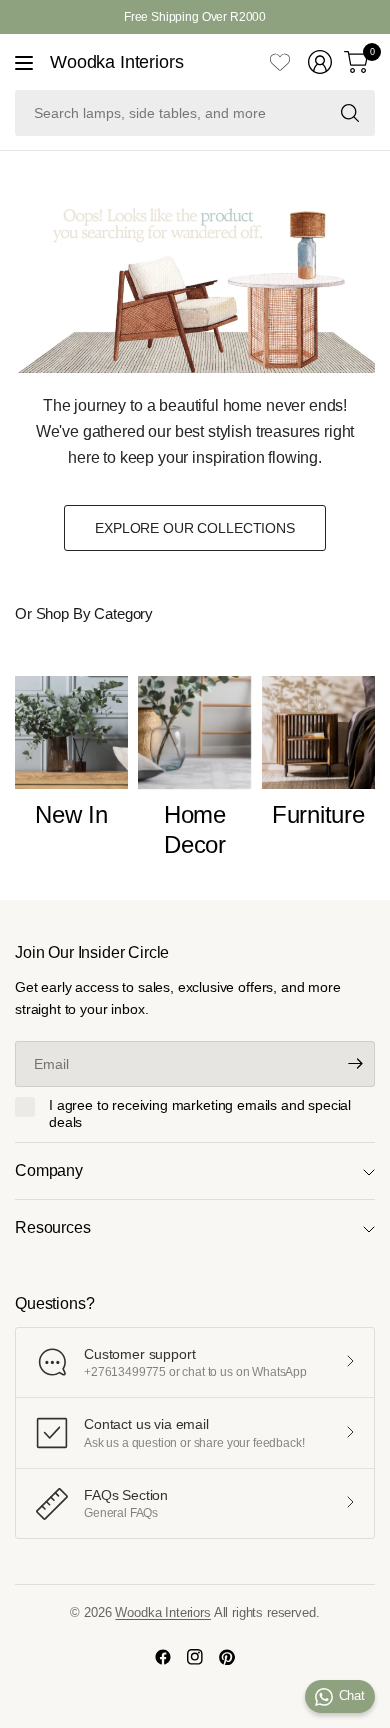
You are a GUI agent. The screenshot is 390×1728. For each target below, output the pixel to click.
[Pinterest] (227, 1657)
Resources (53, 1227)
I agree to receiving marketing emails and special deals (200, 1114)
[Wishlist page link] (280, 62)
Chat (352, 1695)
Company (49, 1170)
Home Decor (195, 829)
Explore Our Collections (195, 528)
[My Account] (320, 62)
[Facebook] (163, 1657)
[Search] (350, 113)
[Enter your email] (355, 1064)
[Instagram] (195, 1657)
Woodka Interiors (116, 62)
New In (71, 814)
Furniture (318, 814)
